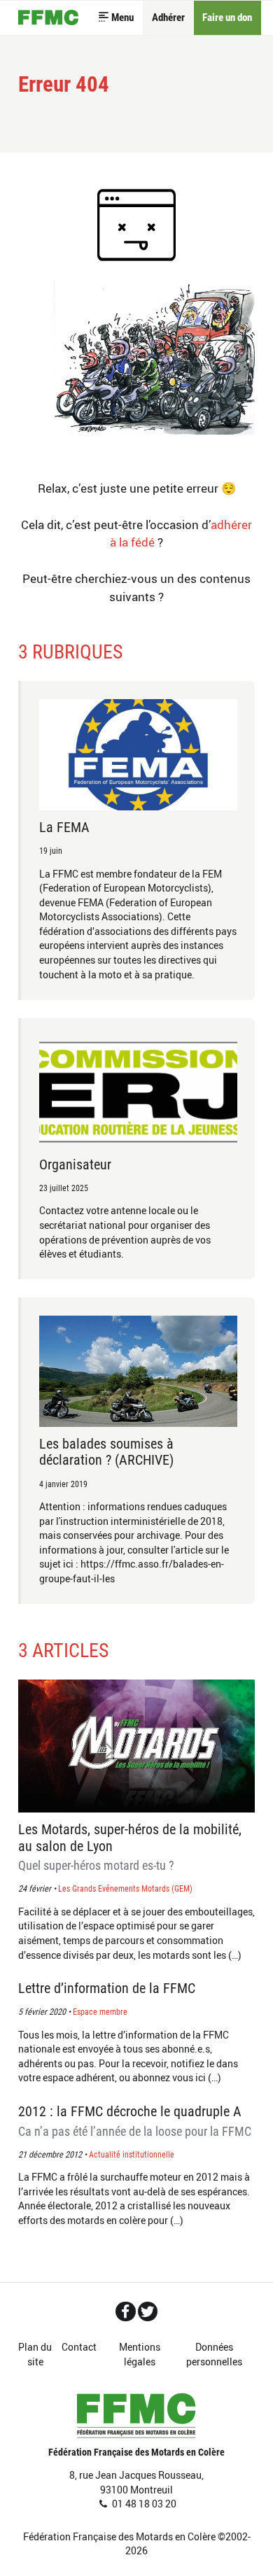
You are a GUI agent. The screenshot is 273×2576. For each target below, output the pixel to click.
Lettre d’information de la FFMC (107, 1989)
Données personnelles (214, 2354)
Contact (79, 2347)
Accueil (48, 18)
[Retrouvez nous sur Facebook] (126, 2311)
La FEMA (64, 828)
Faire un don (227, 17)
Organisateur (75, 1165)
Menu (122, 17)
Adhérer (168, 17)
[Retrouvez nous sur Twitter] (148, 2311)
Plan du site (35, 2354)
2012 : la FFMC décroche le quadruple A (135, 2121)
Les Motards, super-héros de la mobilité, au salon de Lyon (130, 1847)
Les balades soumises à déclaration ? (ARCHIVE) (106, 1452)
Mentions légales (140, 2354)
